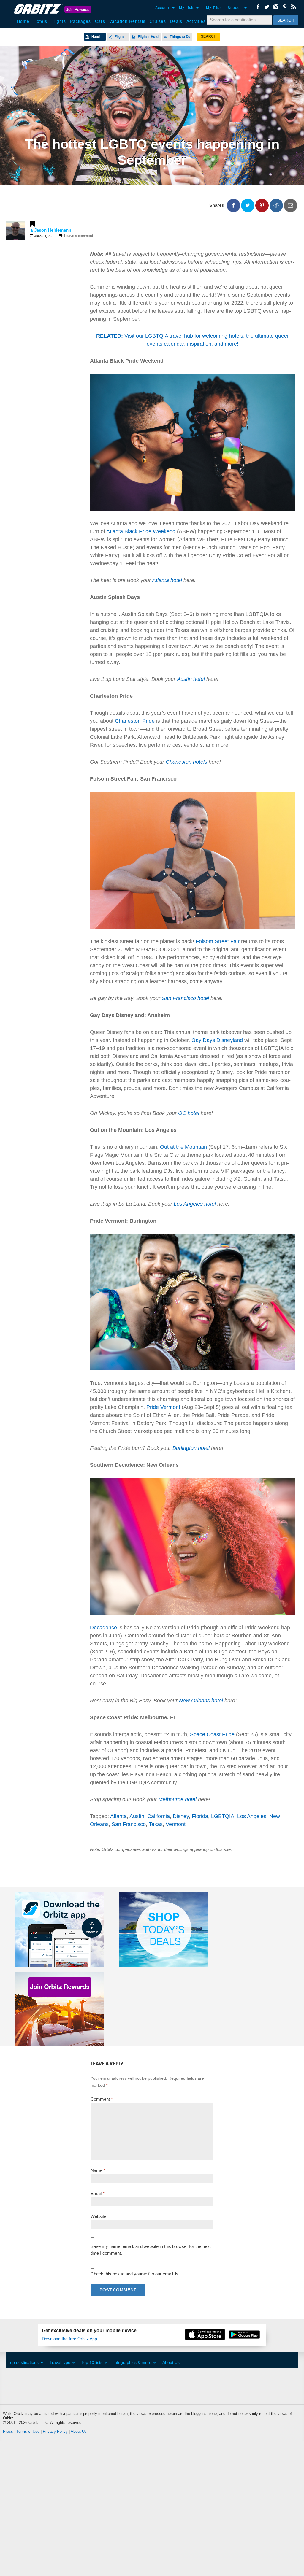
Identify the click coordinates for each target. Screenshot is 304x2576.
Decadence (103, 1628)
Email (98, 2193)
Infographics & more (132, 2362)
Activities (196, 21)
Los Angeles (252, 1816)
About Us (171, 2362)
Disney (181, 1816)
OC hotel (189, 1113)
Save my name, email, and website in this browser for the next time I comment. (151, 2250)
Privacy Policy (55, 2431)
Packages (80, 21)
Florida (200, 1816)
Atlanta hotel (167, 580)
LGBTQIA (223, 1816)
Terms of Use (28, 2431)
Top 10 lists (92, 2362)
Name (98, 2170)
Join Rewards (78, 9)
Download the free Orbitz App (69, 2339)
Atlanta (118, 1816)
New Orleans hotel (201, 1701)
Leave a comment (79, 236)
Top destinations (23, 2362)
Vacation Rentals (127, 21)
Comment (102, 2099)
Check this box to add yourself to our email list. (136, 2274)
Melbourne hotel (177, 1799)
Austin (137, 1816)
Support (236, 7)
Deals (176, 21)
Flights (59, 21)
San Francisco (129, 1824)
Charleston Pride (135, 721)
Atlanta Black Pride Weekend (141, 531)
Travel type (60, 2362)
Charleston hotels (186, 762)
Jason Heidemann (53, 230)
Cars (100, 21)
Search (286, 20)
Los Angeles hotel (195, 1204)
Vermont (176, 1824)
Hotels (40, 21)
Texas (156, 1824)
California (159, 1816)
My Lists (187, 7)
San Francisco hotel (185, 998)
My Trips (214, 7)
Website (98, 2216)
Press (8, 2431)
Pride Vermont (163, 1407)
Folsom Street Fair (218, 941)
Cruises (158, 21)
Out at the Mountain (183, 1147)
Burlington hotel (191, 1448)
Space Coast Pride (212, 1734)
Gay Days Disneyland (217, 1040)
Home (23, 21)
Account (163, 7)
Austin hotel (191, 679)
